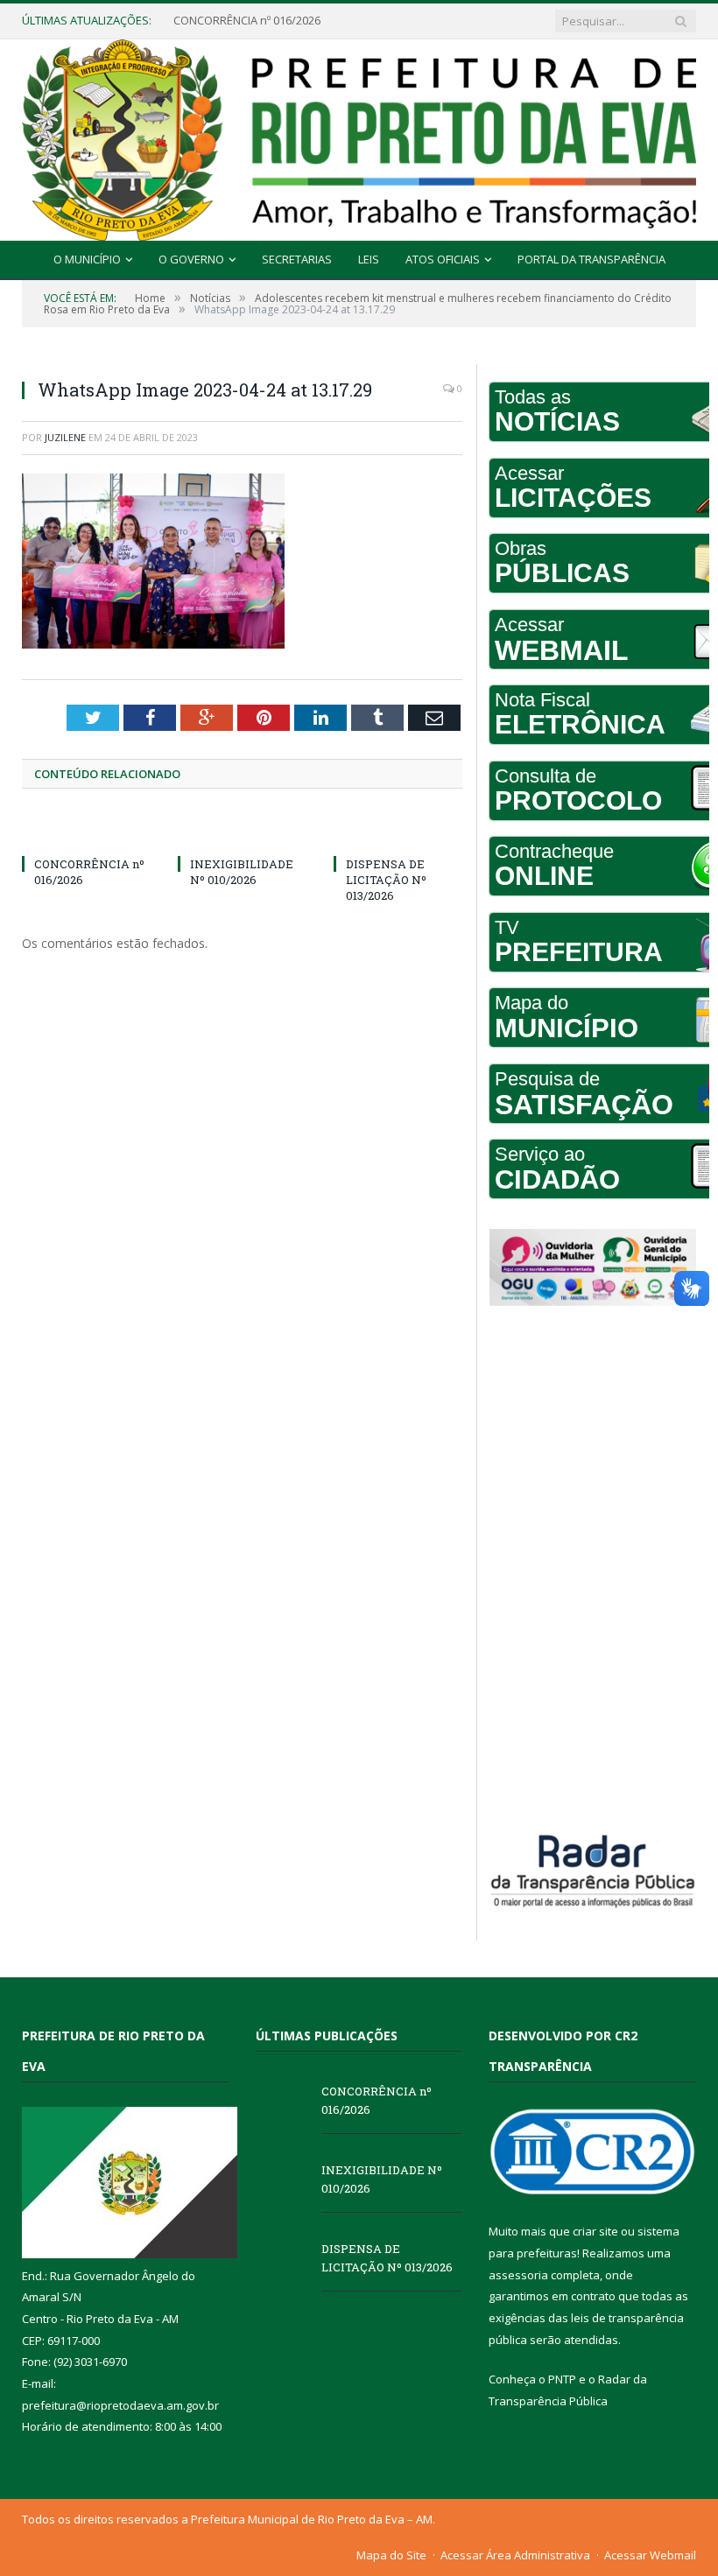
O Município (87, 259)
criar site (595, 2231)
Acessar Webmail (650, 2555)
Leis (369, 259)
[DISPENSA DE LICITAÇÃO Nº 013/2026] (398, 832)
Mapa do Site (391, 2555)
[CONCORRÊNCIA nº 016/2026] (87, 832)
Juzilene (65, 437)
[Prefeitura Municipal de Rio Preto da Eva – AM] (359, 136)
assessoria (518, 2275)
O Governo (191, 259)
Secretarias (297, 259)
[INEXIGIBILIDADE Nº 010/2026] (243, 832)
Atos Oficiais (443, 259)
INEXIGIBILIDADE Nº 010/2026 (247, 21)
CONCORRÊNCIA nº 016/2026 (377, 2100)
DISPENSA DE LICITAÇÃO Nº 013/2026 (386, 880)
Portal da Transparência (591, 259)
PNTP (562, 2379)
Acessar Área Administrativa (515, 2555)
